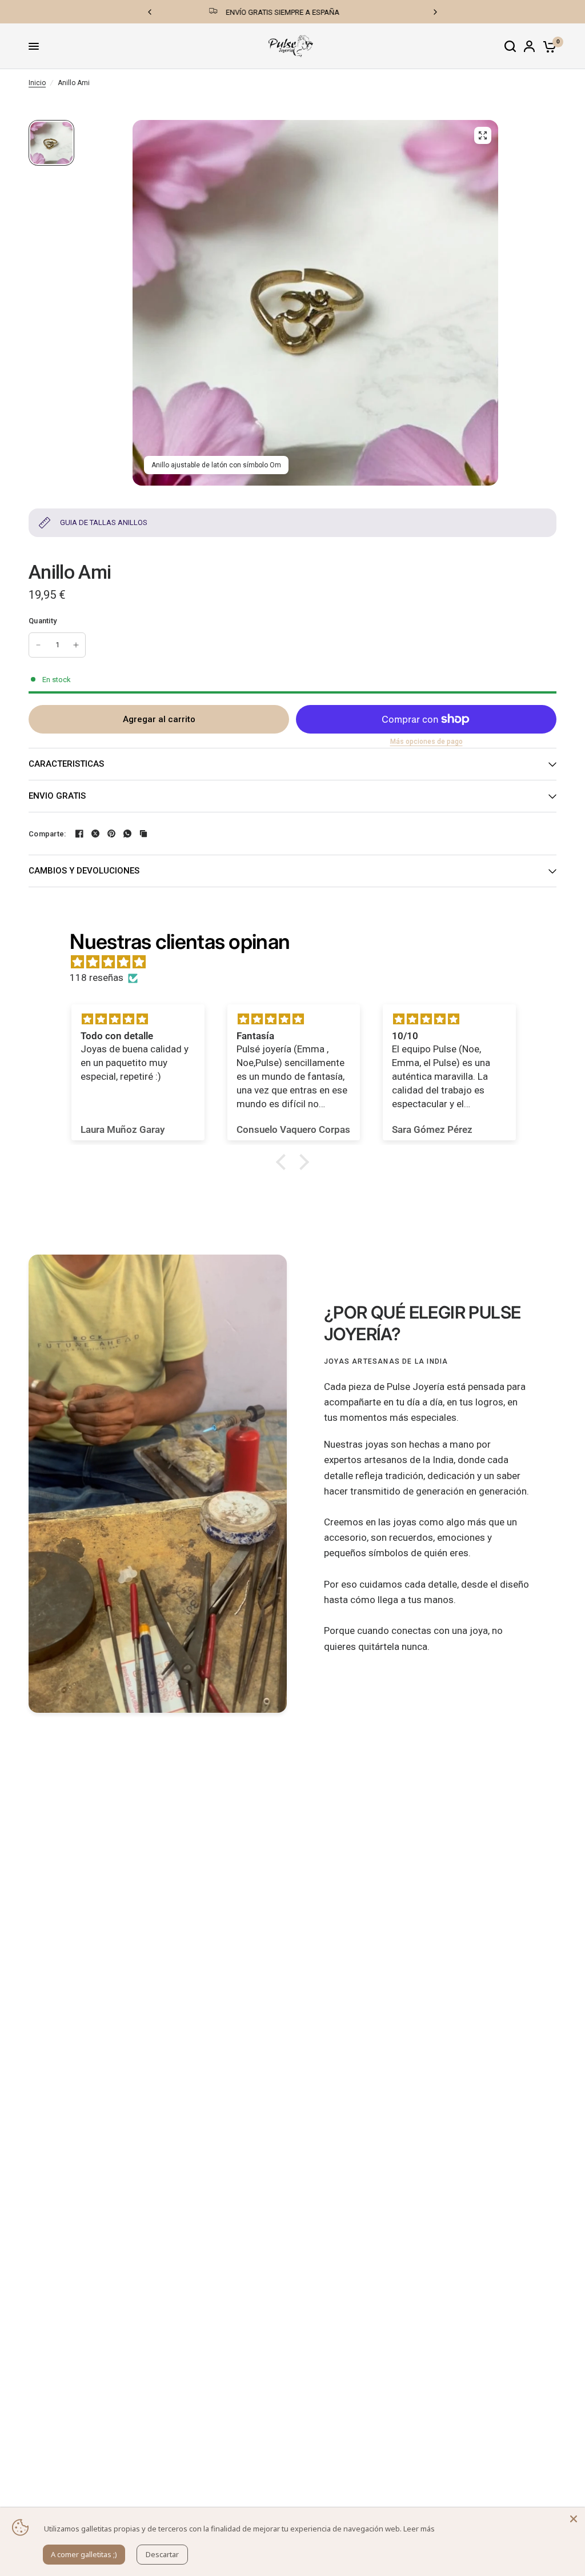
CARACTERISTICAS (66, 764)
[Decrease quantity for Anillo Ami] (38, 645)
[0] (548, 46)
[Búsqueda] (510, 46)
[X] (95, 834)
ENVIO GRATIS (57, 796)
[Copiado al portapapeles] (143, 834)
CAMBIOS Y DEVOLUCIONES (84, 871)
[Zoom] (483, 135)
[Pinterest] (111, 834)
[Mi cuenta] (529, 46)
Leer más (419, 2529)
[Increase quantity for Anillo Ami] (76, 645)
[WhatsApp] (127, 834)
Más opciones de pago (426, 742)
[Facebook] (79, 834)
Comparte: (47, 834)
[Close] (574, 2519)
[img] (298, 962)
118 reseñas (97, 977)
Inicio (37, 83)
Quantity (43, 621)
